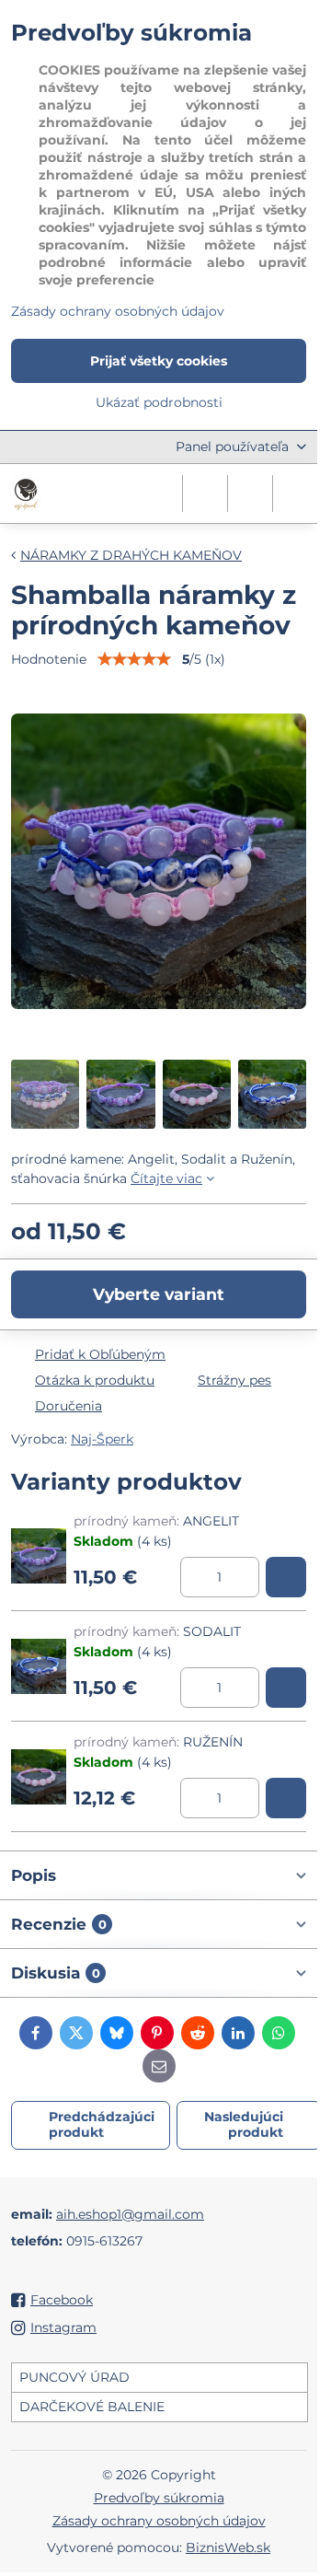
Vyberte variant (159, 1294)
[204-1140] (286, 1798)
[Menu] (295, 493)
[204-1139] (286, 1688)
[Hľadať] (205, 493)
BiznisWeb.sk (228, 2547)
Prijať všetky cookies (159, 361)
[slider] (134, 659)
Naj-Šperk (102, 1439)
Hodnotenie (49, 659)
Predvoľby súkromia (159, 2498)
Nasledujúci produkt (244, 2125)
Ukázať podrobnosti (159, 402)
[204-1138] (286, 1577)
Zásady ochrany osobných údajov (159, 2521)
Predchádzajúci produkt (102, 2125)
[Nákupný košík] (250, 493)
